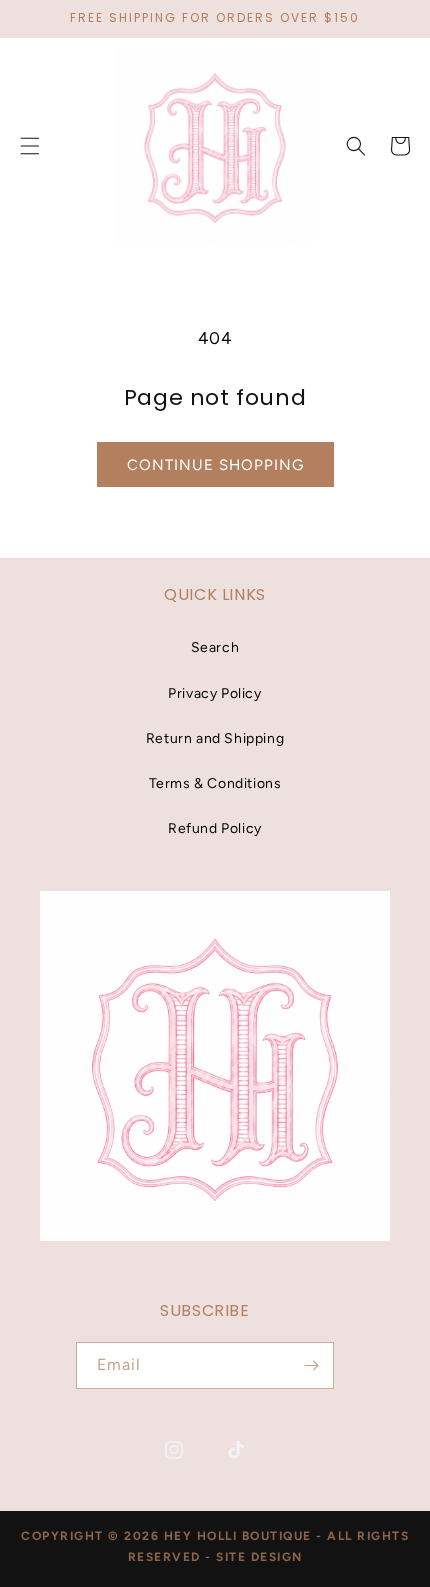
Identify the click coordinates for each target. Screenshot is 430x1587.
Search (215, 647)
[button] (356, 146)
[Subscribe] (311, 1365)
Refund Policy (215, 828)
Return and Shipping (215, 738)
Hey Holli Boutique (240, 1536)
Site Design (259, 1557)
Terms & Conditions (215, 783)
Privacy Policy (214, 693)
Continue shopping (215, 465)
